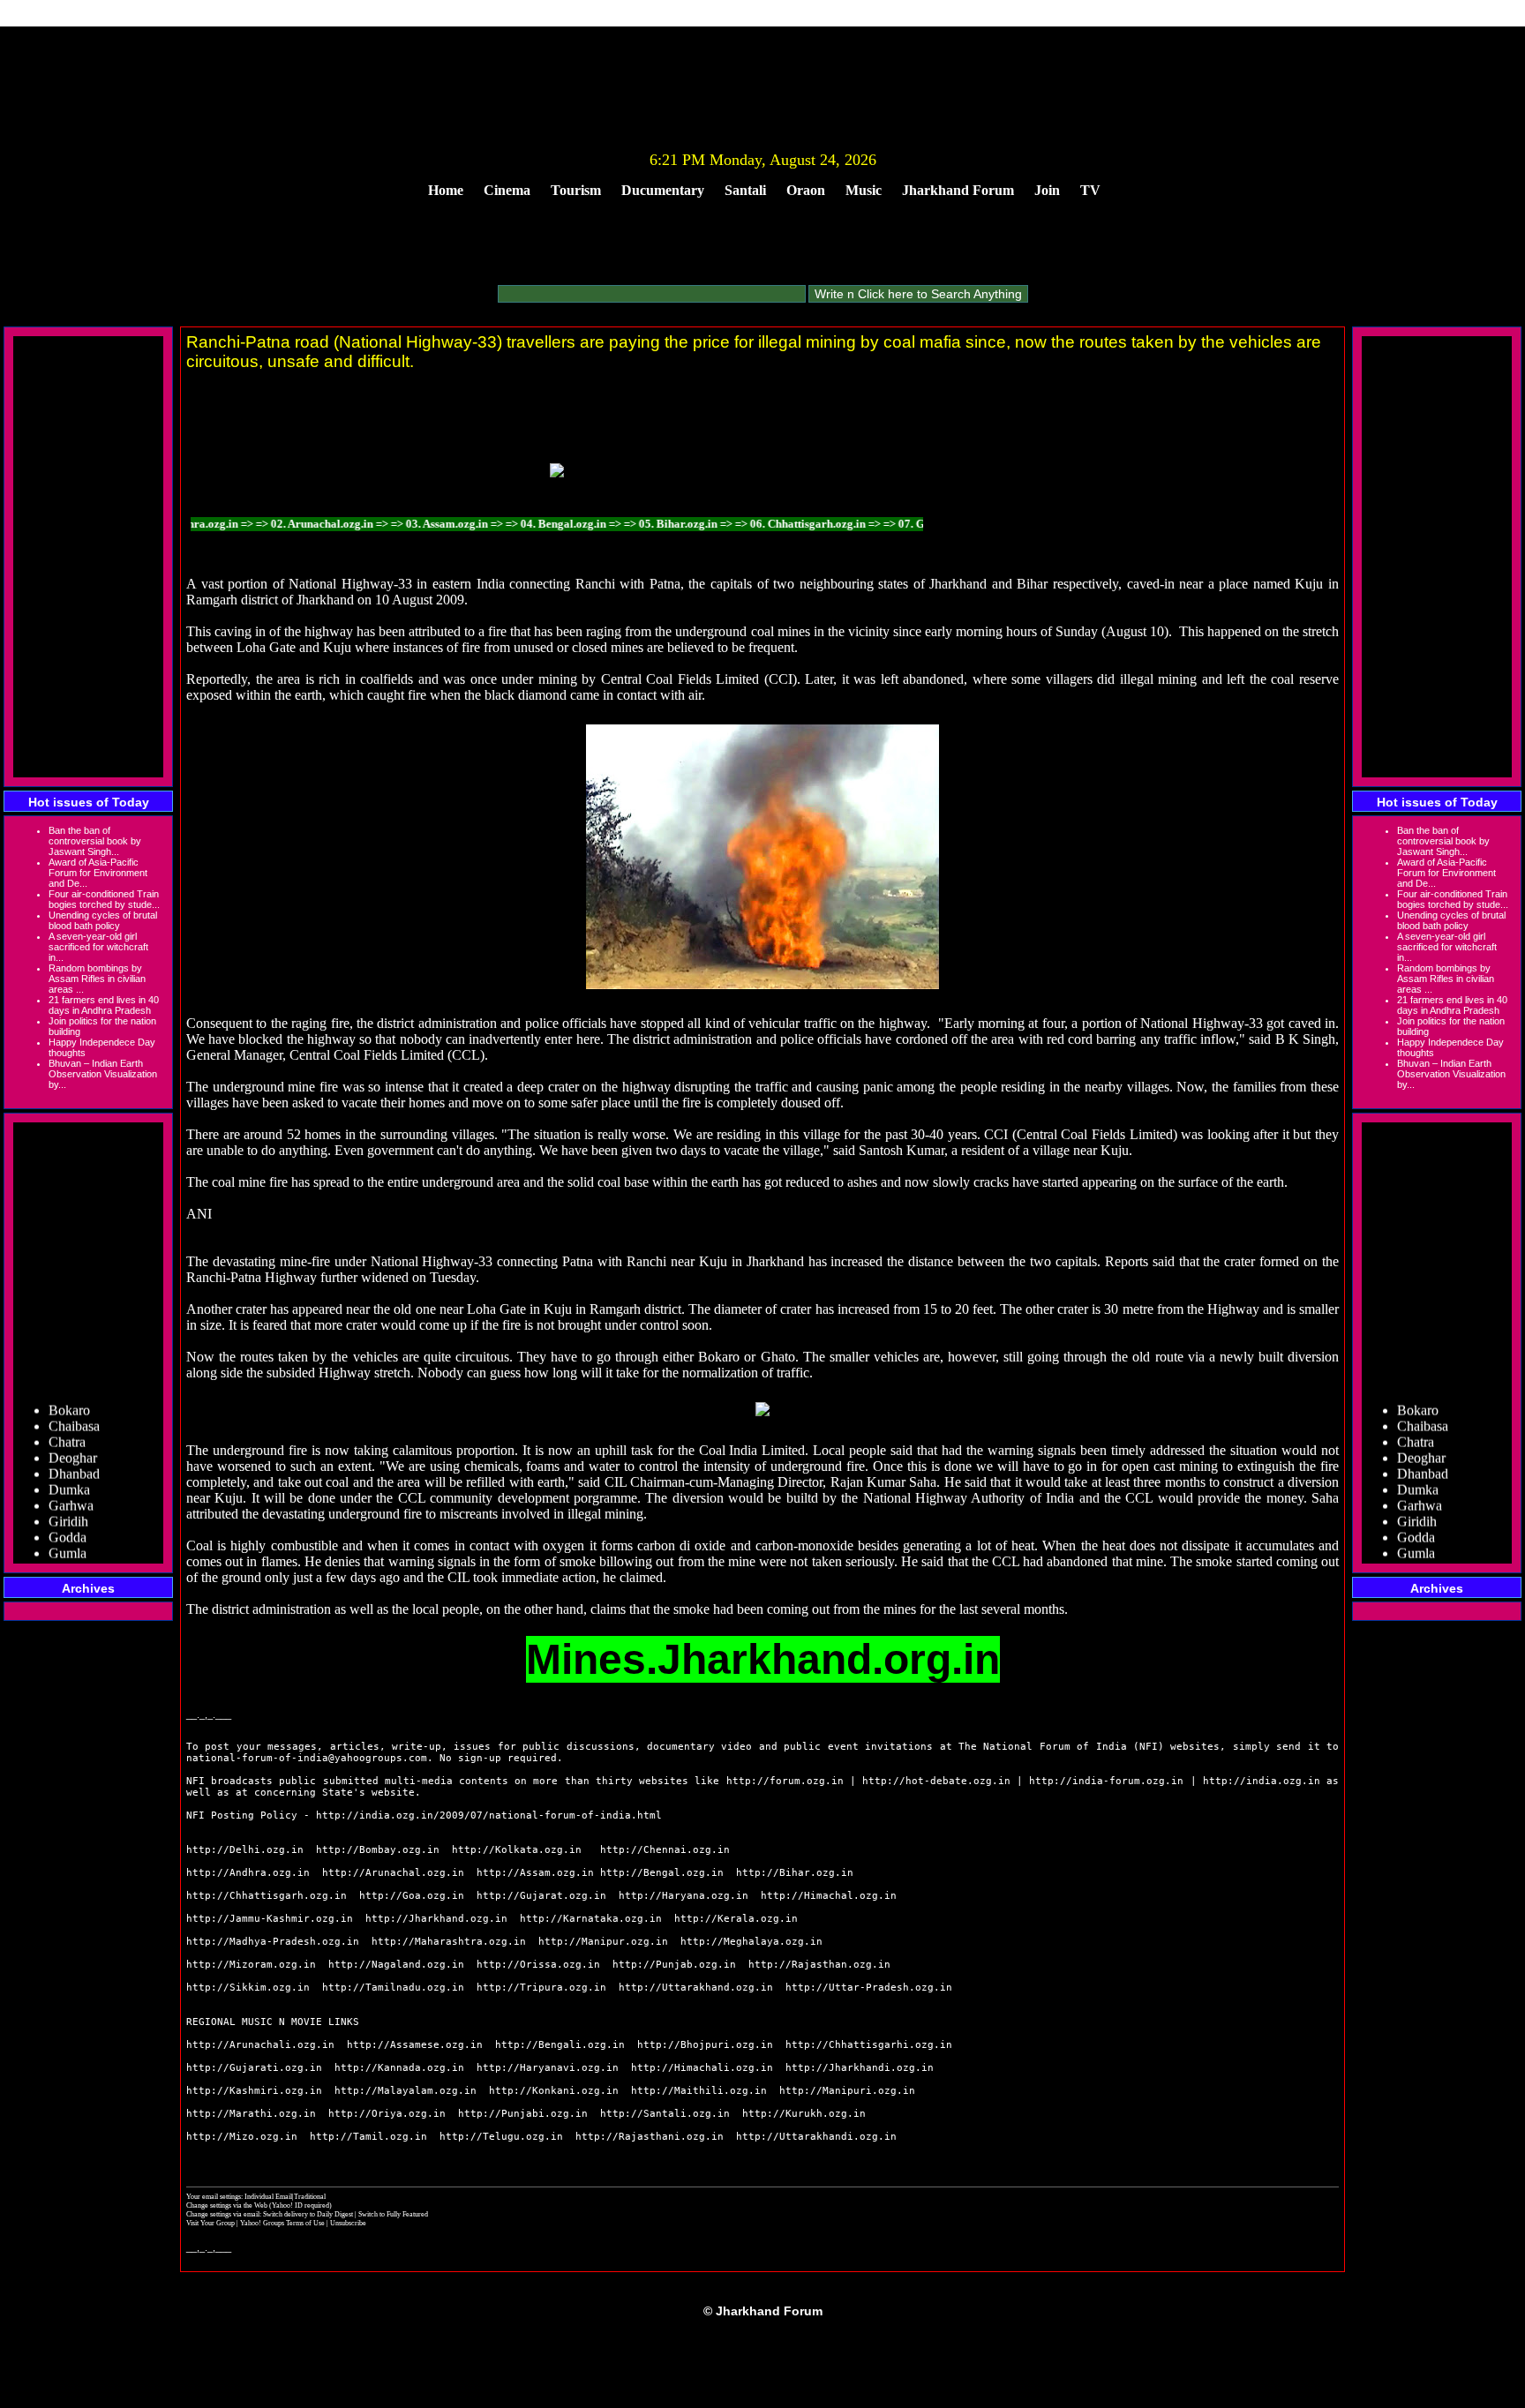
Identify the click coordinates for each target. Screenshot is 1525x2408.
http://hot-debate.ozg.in (936, 1781)
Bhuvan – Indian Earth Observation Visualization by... (103, 1074)
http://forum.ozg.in (785, 1781)
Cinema (507, 190)
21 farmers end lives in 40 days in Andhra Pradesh (104, 1005)
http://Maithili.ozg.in (699, 2091)
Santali (745, 190)
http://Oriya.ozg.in (387, 2114)
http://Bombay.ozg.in (378, 1850)
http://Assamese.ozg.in (415, 2045)
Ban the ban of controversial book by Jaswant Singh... (95, 841)
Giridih (68, 1501)
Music (864, 190)
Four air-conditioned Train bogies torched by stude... (104, 899)
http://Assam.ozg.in (535, 1873)
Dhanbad (74, 1454)
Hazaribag (77, 1549)
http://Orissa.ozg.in (538, 1965)
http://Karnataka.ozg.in (591, 1919)
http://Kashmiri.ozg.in (254, 2091)
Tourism (576, 190)
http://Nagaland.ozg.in (396, 1965)
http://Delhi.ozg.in (245, 1850)
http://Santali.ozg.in (665, 2114)
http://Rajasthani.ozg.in (650, 2137)
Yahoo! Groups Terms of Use (283, 2223)
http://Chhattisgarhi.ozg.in (869, 2045)
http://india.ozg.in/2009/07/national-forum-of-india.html (489, 1815)
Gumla (68, 1533)
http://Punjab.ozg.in (674, 1965)
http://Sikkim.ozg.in (248, 1988)
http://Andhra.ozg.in (248, 1873)
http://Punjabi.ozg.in (523, 2114)
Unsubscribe (348, 2223)
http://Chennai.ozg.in (665, 1850)
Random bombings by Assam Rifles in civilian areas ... (97, 979)
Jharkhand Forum (958, 190)
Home (446, 190)
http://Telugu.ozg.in (501, 2137)
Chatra (67, 1422)
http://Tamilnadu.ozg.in (393, 1988)
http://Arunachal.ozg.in (393, 1873)
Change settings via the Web (227, 2205)
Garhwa (71, 1485)
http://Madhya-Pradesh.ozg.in (273, 1942)
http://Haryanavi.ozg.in (548, 2068)
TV (1090, 190)
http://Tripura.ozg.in (541, 1988)
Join (1047, 190)
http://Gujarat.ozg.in (541, 1896)
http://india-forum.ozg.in (1106, 1781)
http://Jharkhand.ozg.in (436, 1919)
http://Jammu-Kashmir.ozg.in (270, 1919)
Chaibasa (74, 1406)
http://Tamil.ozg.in (368, 2137)
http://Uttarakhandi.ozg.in (816, 2137)
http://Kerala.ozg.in (736, 1919)
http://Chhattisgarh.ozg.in (267, 1896)
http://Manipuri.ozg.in (847, 2091)
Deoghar (73, 1438)
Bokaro (69, 1390)
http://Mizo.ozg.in (242, 2137)
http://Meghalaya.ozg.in (751, 1942)
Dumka (69, 1470)
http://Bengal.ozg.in (662, 1873)
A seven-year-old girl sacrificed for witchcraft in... (98, 947)
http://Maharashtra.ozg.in (449, 1942)
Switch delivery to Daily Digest (308, 2214)
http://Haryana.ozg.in (684, 1896)
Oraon (806, 190)
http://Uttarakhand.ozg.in (696, 1988)
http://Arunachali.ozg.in (260, 2045)
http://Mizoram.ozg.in (251, 1965)
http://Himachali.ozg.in (702, 2068)
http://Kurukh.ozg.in (804, 2114)
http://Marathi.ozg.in (251, 2114)
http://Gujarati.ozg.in (254, 2068)
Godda (68, 1517)
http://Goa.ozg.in (412, 1896)
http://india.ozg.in (1262, 1781)
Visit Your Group (211, 2223)
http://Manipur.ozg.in (603, 1942)
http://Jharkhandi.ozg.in (860, 2068)
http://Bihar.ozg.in (795, 1873)
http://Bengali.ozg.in (560, 2045)
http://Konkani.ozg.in (554, 2091)
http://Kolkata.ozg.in (517, 1850)
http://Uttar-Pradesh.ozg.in (869, 1988)
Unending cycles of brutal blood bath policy (103, 920)
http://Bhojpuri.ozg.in (705, 2045)
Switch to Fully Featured (393, 2214)
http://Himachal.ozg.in (829, 1896)
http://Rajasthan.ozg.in (819, 1965)
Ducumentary (663, 190)
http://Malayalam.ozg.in (406, 2091)
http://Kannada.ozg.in (399, 2068)
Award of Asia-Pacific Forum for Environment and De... (98, 873)
